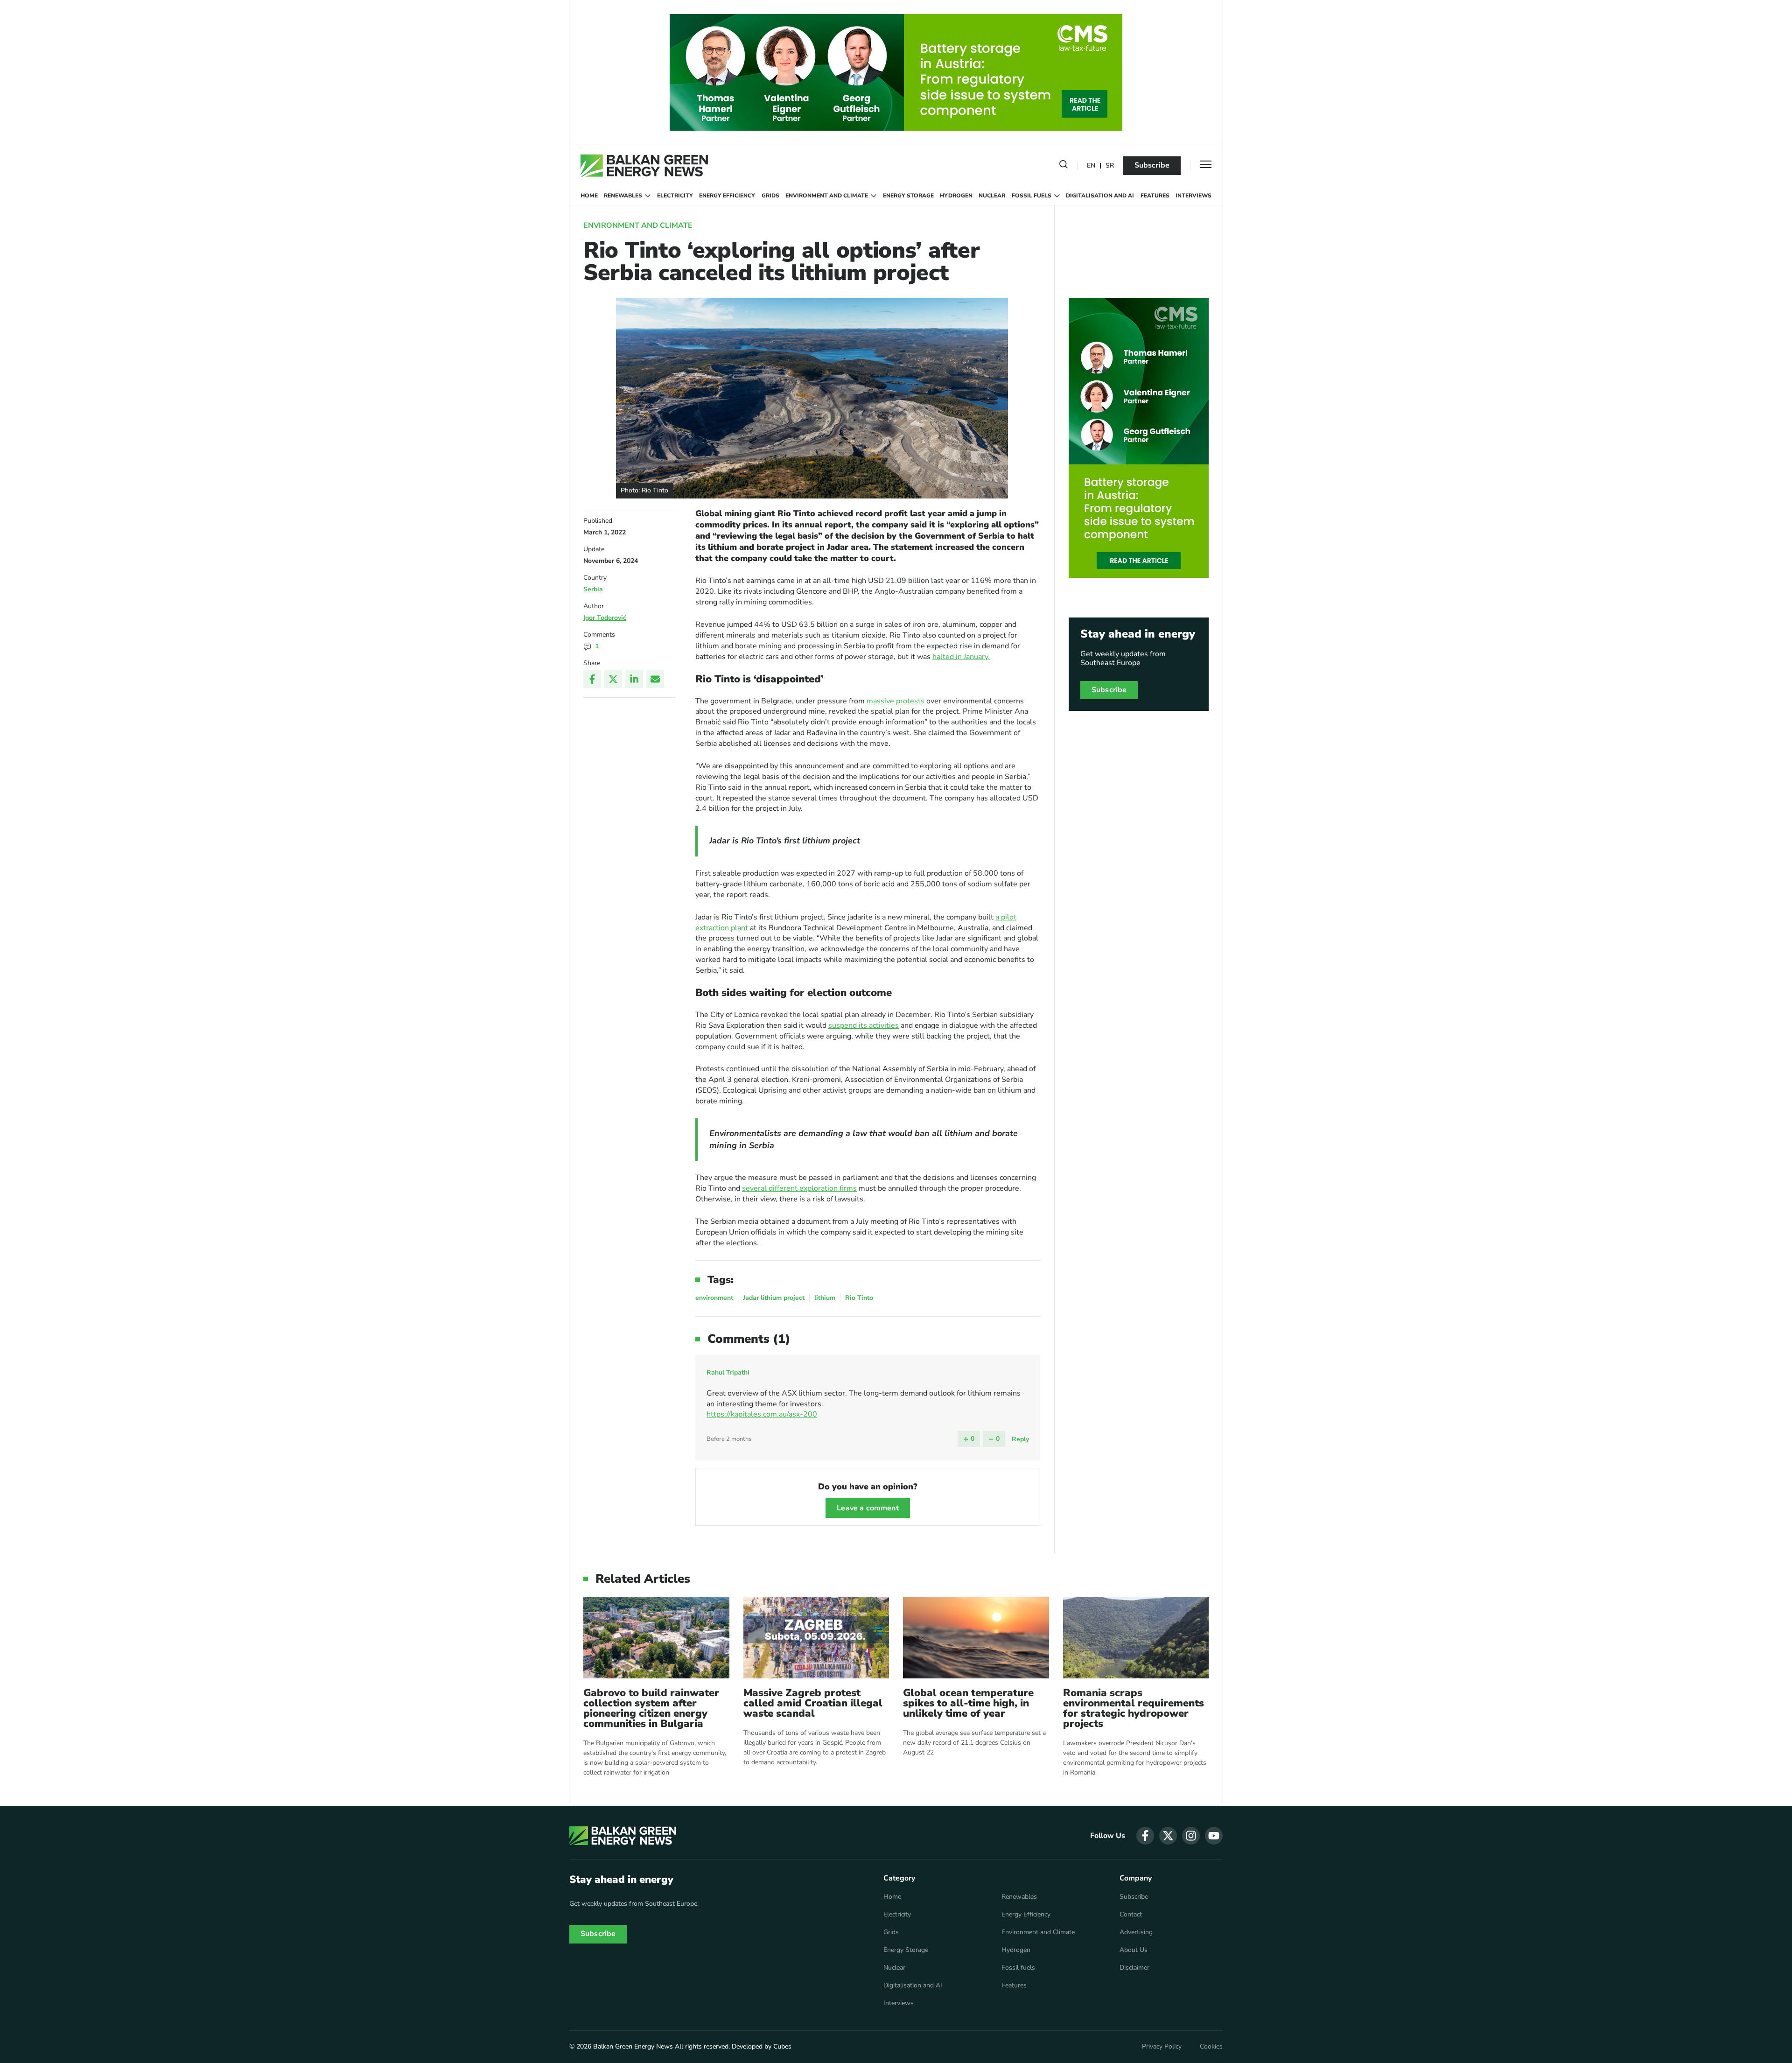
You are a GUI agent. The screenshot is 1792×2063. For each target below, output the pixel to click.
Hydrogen (956, 196)
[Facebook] (592, 679)
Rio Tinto (859, 1298)
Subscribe (1152, 165)
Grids (770, 196)
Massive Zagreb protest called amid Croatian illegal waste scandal (813, 1703)
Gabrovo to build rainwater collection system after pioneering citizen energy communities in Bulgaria (651, 1708)
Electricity (675, 196)
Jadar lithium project (774, 1298)
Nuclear (992, 196)
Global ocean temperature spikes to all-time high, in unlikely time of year (968, 1703)
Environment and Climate (827, 196)
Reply (1020, 1439)
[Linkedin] (634, 679)
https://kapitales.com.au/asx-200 (762, 1414)
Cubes (782, 2046)
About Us (1134, 1950)
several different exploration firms (799, 1188)
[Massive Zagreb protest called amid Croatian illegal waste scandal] (816, 1638)
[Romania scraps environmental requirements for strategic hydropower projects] (1136, 1638)
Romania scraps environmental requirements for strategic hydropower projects (1134, 1708)
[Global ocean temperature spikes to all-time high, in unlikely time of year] (976, 1638)
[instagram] (1191, 1836)
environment (714, 1298)
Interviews (1193, 196)
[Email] (655, 679)
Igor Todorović (605, 618)
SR (1110, 166)
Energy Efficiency (727, 196)
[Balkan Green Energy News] (644, 166)
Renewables (623, 196)
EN (1091, 166)
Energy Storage (908, 196)
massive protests (896, 701)
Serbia (593, 589)
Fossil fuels (1032, 196)
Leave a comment (868, 1508)
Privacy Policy (1162, 2047)
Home (589, 196)
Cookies (1211, 2047)
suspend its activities (864, 1025)
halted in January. (961, 657)
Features (1155, 196)
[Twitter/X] (613, 679)
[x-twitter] (1168, 1836)
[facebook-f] (1145, 1836)
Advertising (1136, 1932)
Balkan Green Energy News (633, 2046)
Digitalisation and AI (1100, 196)
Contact (1131, 1915)
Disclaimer (1134, 1968)
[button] (1064, 166)
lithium (825, 1298)
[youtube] (1214, 1836)
